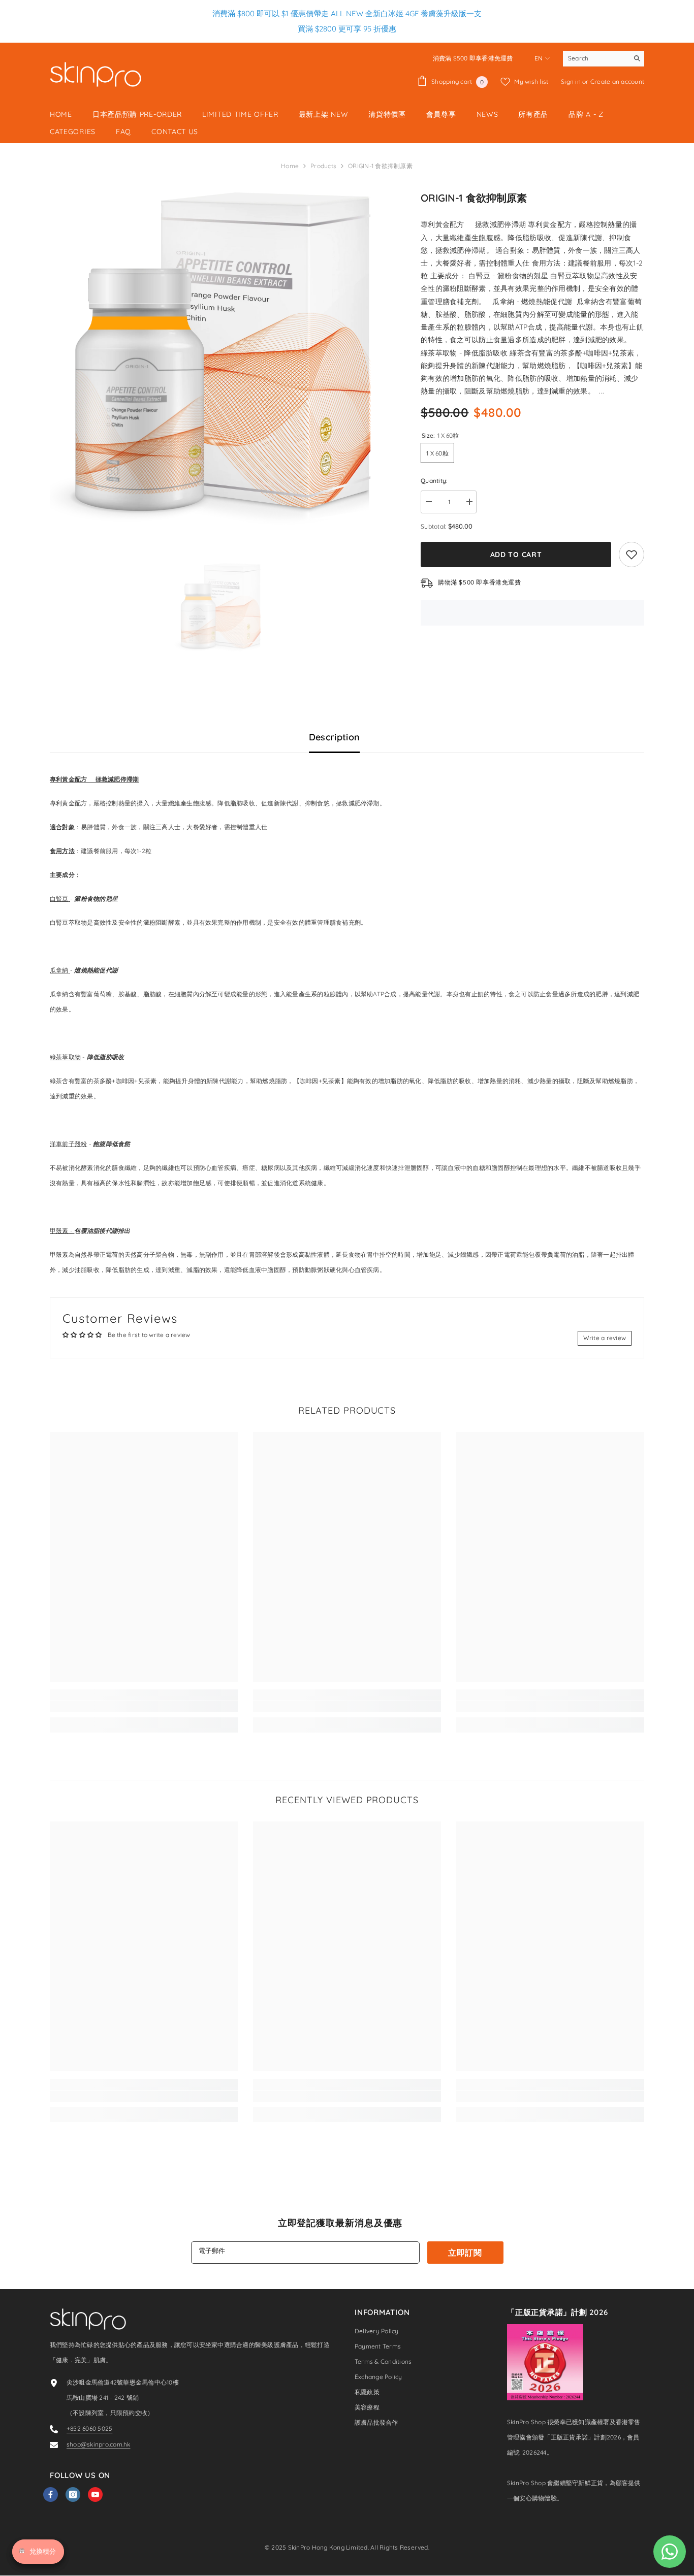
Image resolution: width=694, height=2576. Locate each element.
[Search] (604, 59)
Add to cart (516, 555)
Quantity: (434, 481)
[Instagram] (73, 2495)
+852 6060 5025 (89, 2428)
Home (290, 166)
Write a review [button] (605, 1338)
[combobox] (596, 58)
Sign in (572, 81)
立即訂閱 (465, 2253)
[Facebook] (51, 2495)
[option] (220, 360)
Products (323, 166)
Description (335, 737)
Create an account (617, 81)
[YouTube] (95, 2495)
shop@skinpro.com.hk (99, 2444)
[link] (144, 1707)
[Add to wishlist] (632, 555)
